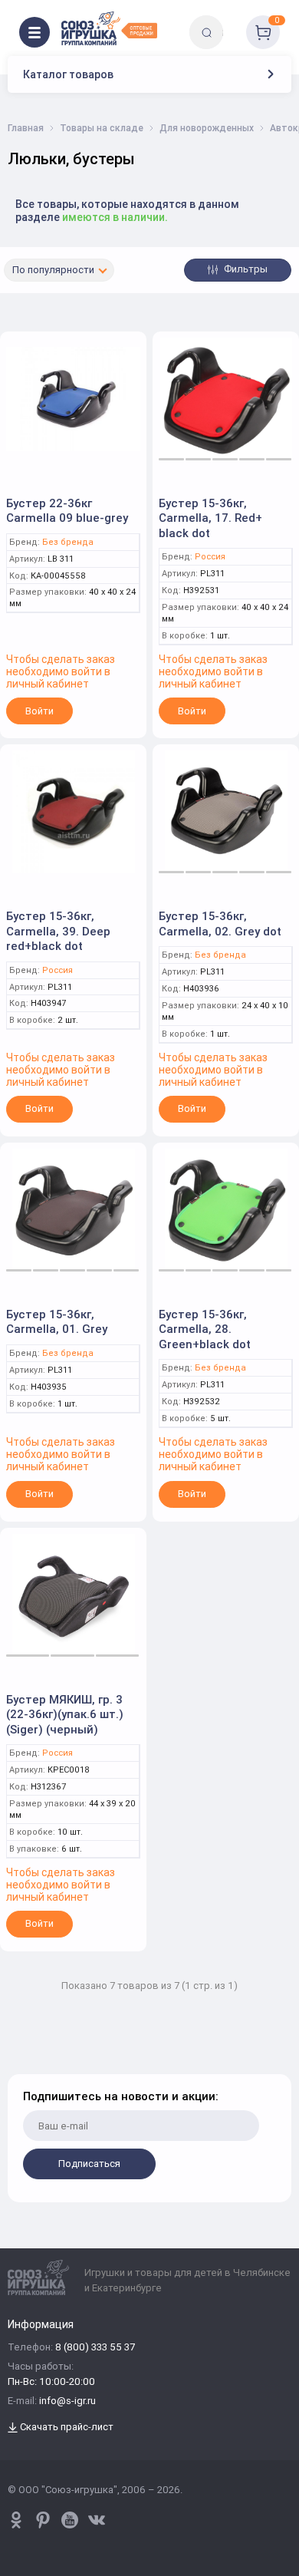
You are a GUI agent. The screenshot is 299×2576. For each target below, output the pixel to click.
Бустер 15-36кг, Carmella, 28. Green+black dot (205, 1329)
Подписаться (89, 2164)
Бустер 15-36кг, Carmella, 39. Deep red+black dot (58, 931)
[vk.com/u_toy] (97, 2520)
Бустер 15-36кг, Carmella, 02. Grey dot (220, 924)
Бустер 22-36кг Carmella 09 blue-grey (67, 511)
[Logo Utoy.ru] (109, 28)
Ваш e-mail (25, 2065)
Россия (210, 557)
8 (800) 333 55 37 (95, 2348)
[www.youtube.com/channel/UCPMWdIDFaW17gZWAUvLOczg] (70, 2520)
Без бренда (68, 542)
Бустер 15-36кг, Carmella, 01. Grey (57, 1322)
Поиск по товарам (233, 21)
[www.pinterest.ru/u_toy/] (16, 2520)
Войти (39, 711)
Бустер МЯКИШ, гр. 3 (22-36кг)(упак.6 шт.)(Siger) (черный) (65, 1714)
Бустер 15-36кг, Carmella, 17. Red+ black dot (210, 518)
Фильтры (245, 269)
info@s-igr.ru (67, 2401)
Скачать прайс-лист (66, 2428)
